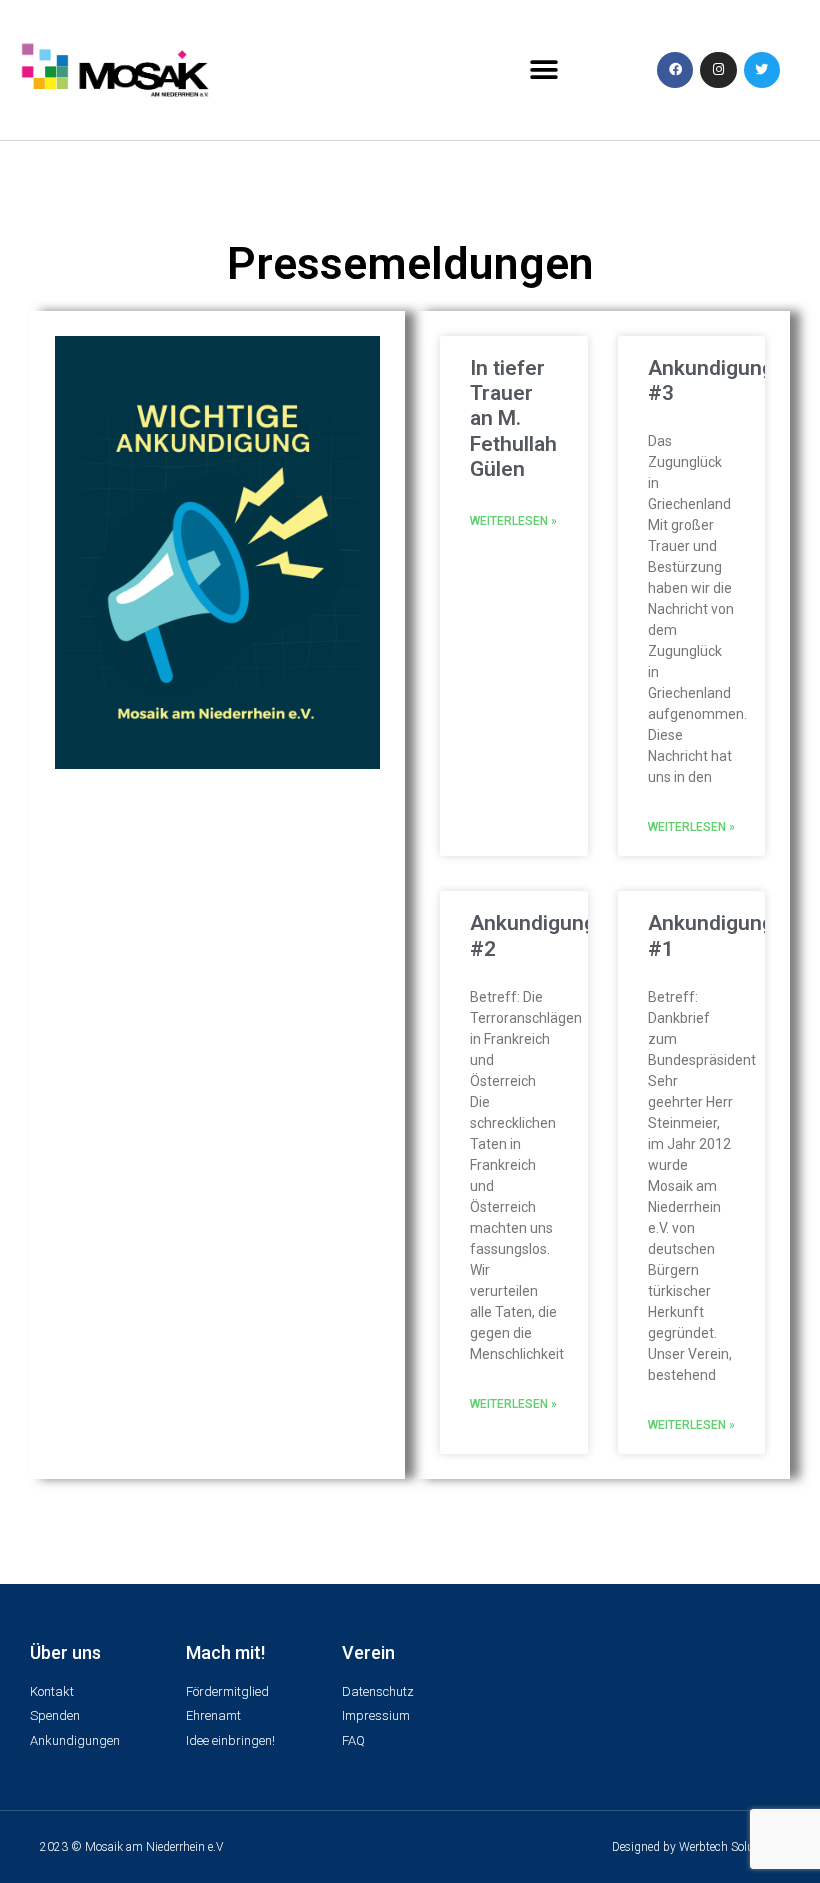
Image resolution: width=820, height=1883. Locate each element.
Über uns (65, 1652)
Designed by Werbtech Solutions (696, 1847)
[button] (543, 70)
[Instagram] (718, 70)
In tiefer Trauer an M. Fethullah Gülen (513, 418)
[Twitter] (762, 70)
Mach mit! (225, 1652)
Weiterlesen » (513, 521)
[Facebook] (675, 70)
